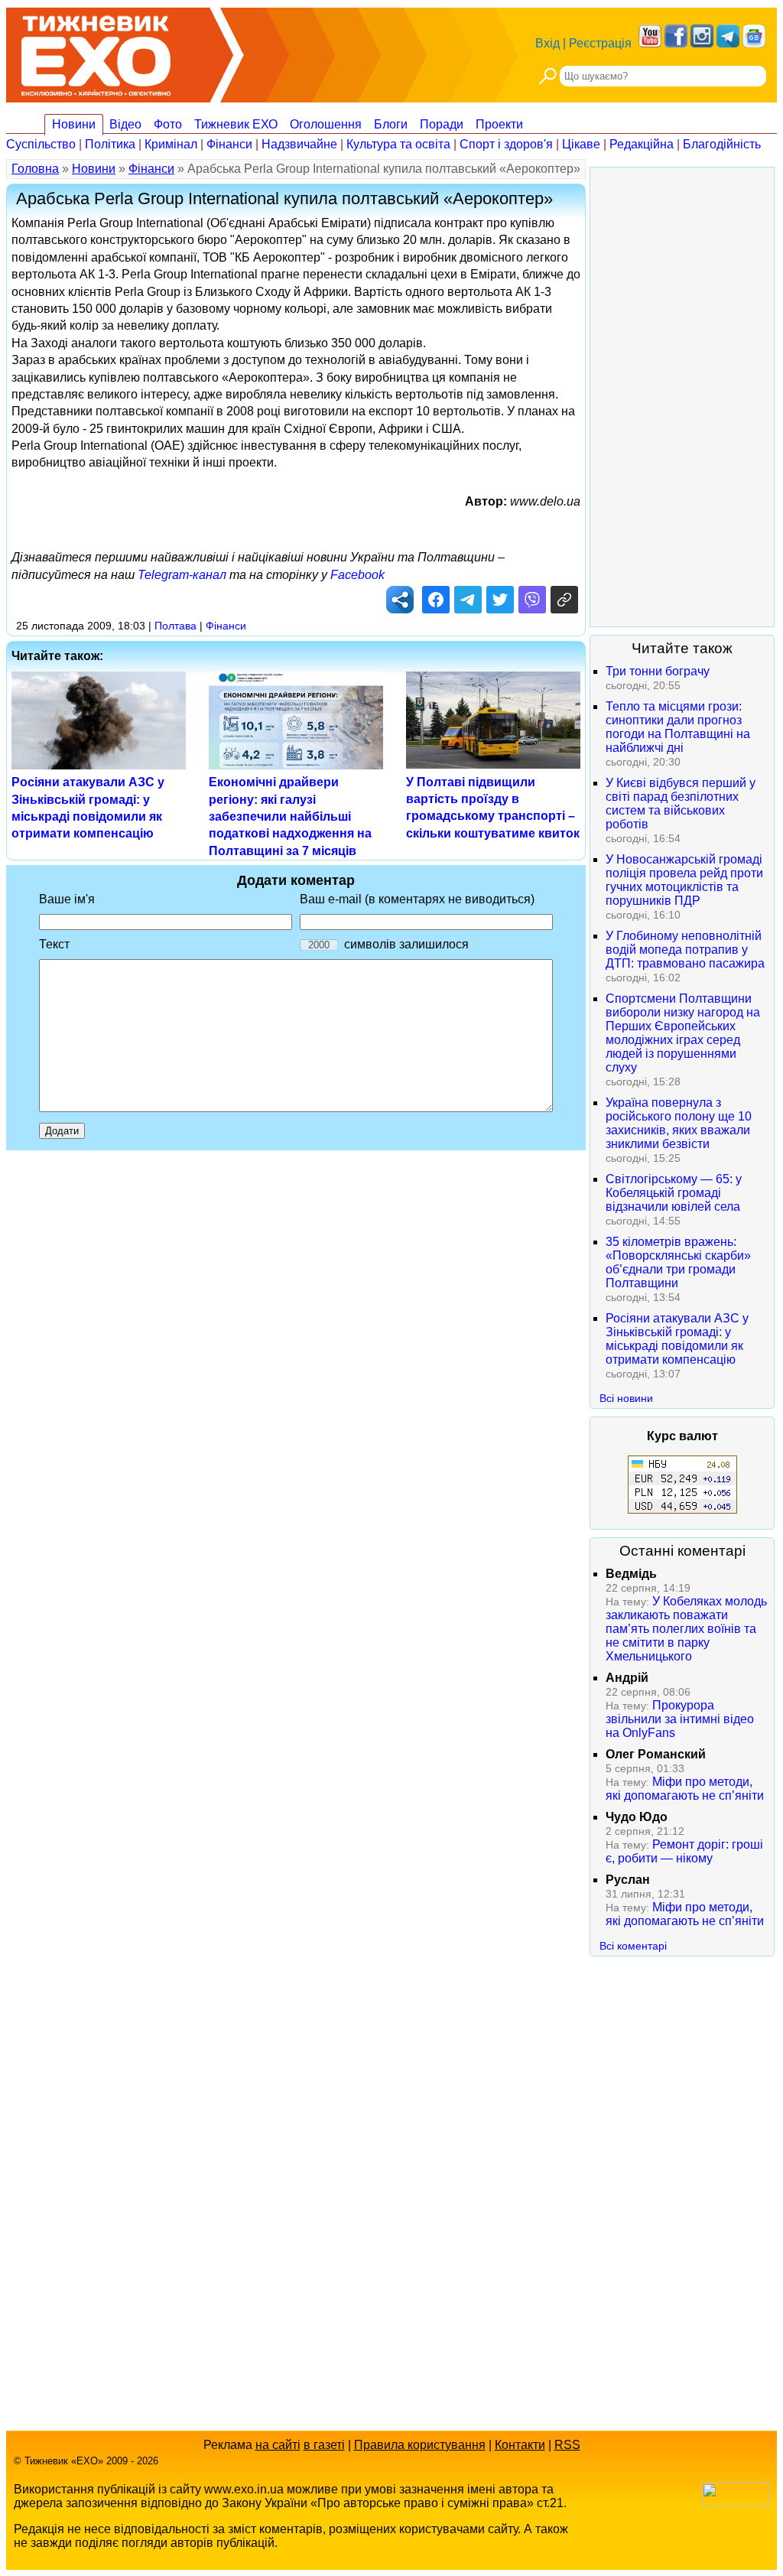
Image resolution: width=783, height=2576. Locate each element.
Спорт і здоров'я (506, 144)
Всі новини (626, 1398)
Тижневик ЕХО (236, 124)
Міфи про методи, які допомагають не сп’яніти (685, 1789)
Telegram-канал (182, 575)
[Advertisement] (682, 397)
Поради (442, 124)
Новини (74, 124)
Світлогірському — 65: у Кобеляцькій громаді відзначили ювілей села (674, 1193)
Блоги (391, 124)
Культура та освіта (398, 144)
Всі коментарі (633, 1946)
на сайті (278, 2445)
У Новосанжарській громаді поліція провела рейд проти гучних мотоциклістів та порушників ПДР (684, 880)
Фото (168, 124)
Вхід (547, 43)
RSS (567, 2445)
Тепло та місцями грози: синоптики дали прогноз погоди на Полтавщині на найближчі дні (678, 727)
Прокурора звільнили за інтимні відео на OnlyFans (680, 1719)
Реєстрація (600, 43)
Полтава (175, 626)
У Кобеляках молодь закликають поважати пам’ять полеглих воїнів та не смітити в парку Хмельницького (686, 1629)
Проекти (499, 124)
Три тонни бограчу (658, 671)
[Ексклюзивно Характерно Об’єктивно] (96, 52)
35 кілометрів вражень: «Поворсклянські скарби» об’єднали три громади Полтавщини (678, 1262)
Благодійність (722, 144)
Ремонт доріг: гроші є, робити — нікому (684, 1851)
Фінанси (229, 144)
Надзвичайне (299, 144)
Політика (110, 144)
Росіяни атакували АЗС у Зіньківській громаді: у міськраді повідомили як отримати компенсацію (677, 1339)
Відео (125, 124)
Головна (35, 169)
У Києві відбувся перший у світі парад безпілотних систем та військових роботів (681, 803)
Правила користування (420, 2445)
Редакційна (642, 144)
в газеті (324, 2445)
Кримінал (171, 144)
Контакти (520, 2445)
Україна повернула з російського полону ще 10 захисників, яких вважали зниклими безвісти (679, 1123)
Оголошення (326, 124)
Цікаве (581, 144)
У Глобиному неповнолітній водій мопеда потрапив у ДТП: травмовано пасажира (685, 950)
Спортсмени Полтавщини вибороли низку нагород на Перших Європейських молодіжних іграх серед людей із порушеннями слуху (683, 1033)
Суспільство (41, 144)
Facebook (357, 575)
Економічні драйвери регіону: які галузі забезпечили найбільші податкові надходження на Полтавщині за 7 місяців (290, 816)
